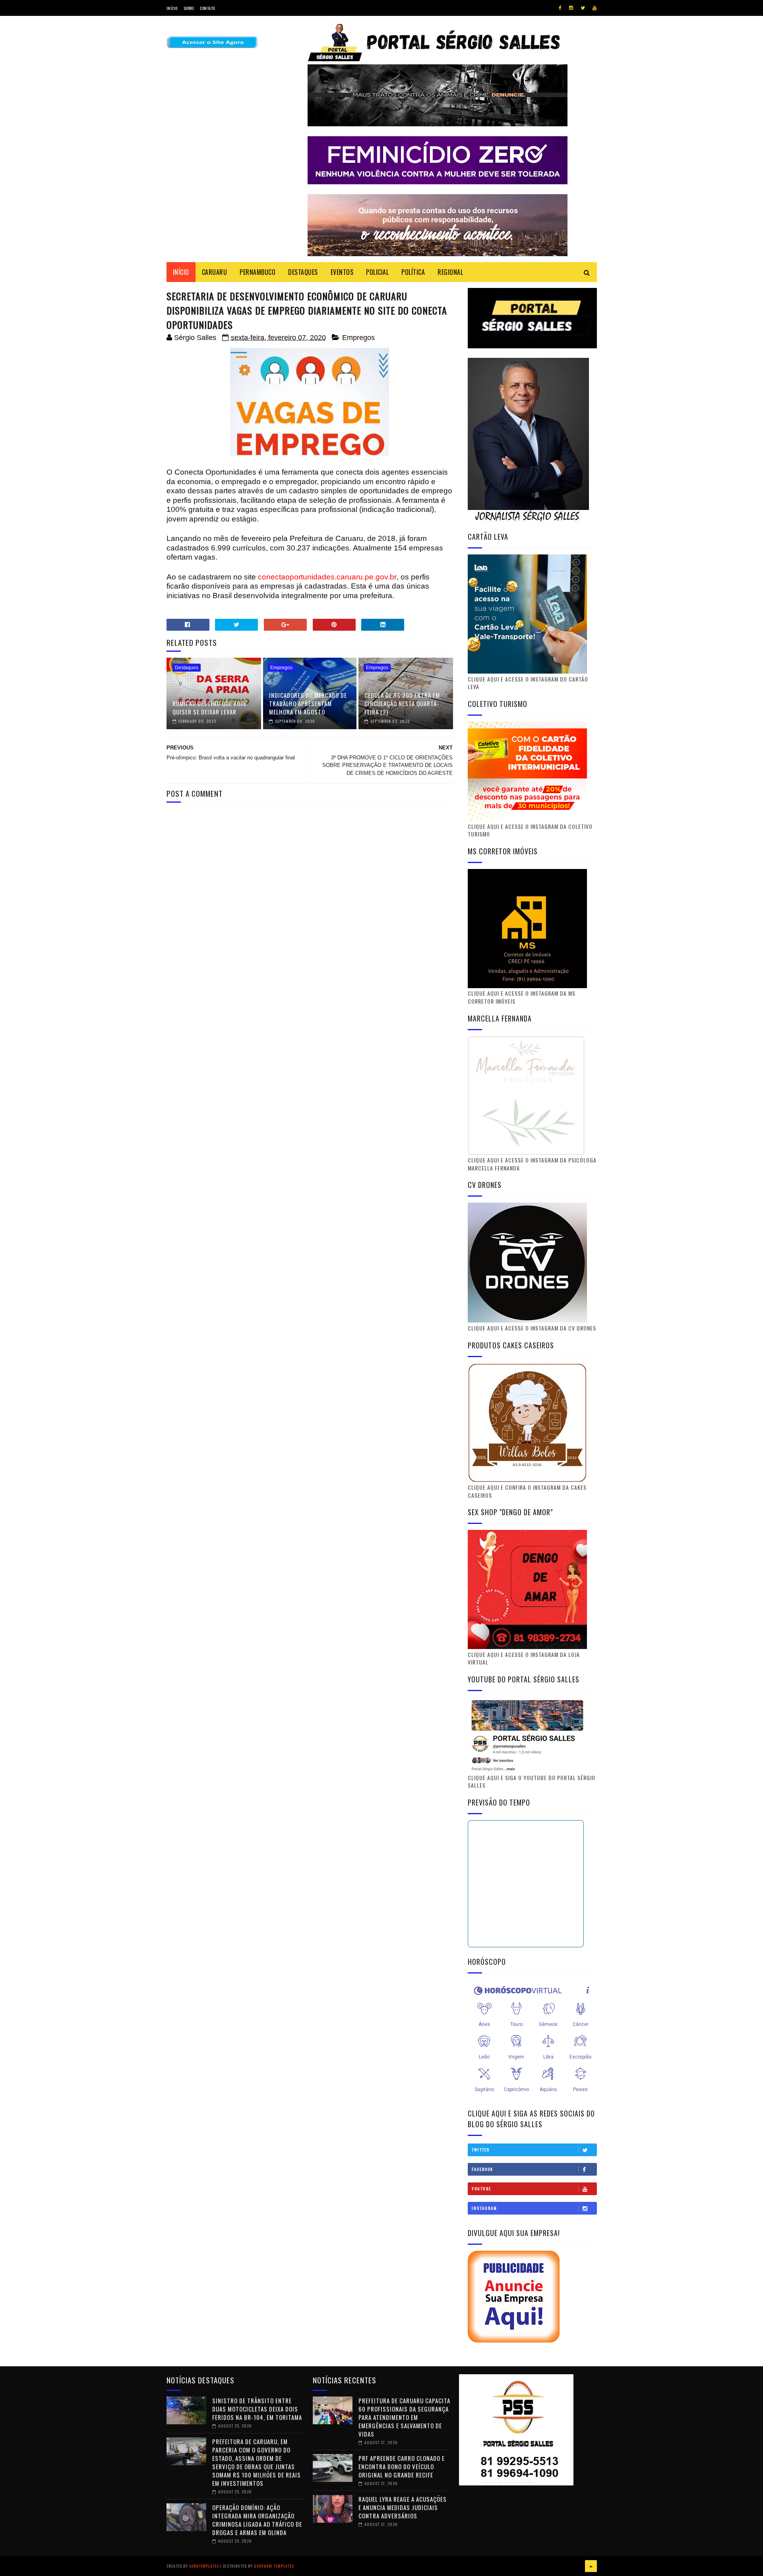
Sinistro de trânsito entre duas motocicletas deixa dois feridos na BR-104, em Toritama (257, 2409)
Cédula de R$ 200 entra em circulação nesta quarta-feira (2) (402, 703)
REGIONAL (450, 272)
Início (172, 8)
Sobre (189, 8)
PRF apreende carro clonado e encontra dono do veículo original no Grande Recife (402, 2466)
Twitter (481, 2150)
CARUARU (215, 272)
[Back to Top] (591, 2566)
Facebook (482, 2169)
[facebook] (560, 8)
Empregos (358, 338)
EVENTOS (342, 272)
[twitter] (583, 8)
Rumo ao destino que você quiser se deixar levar (210, 708)
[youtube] (595, 8)
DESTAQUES (303, 272)
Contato (207, 8)
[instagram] (571, 8)
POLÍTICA (413, 272)
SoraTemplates (204, 2566)
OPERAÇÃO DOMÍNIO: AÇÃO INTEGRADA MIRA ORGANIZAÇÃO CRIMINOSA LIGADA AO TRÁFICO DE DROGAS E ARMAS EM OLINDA (257, 2520)
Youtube (481, 2189)
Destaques (187, 668)
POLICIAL (377, 272)
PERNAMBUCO (258, 272)
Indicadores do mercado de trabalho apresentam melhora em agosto (308, 703)
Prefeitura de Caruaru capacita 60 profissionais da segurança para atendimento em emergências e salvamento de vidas (404, 2417)
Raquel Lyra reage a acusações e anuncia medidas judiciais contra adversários (403, 2507)
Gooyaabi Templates (274, 2566)
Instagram (484, 2208)
